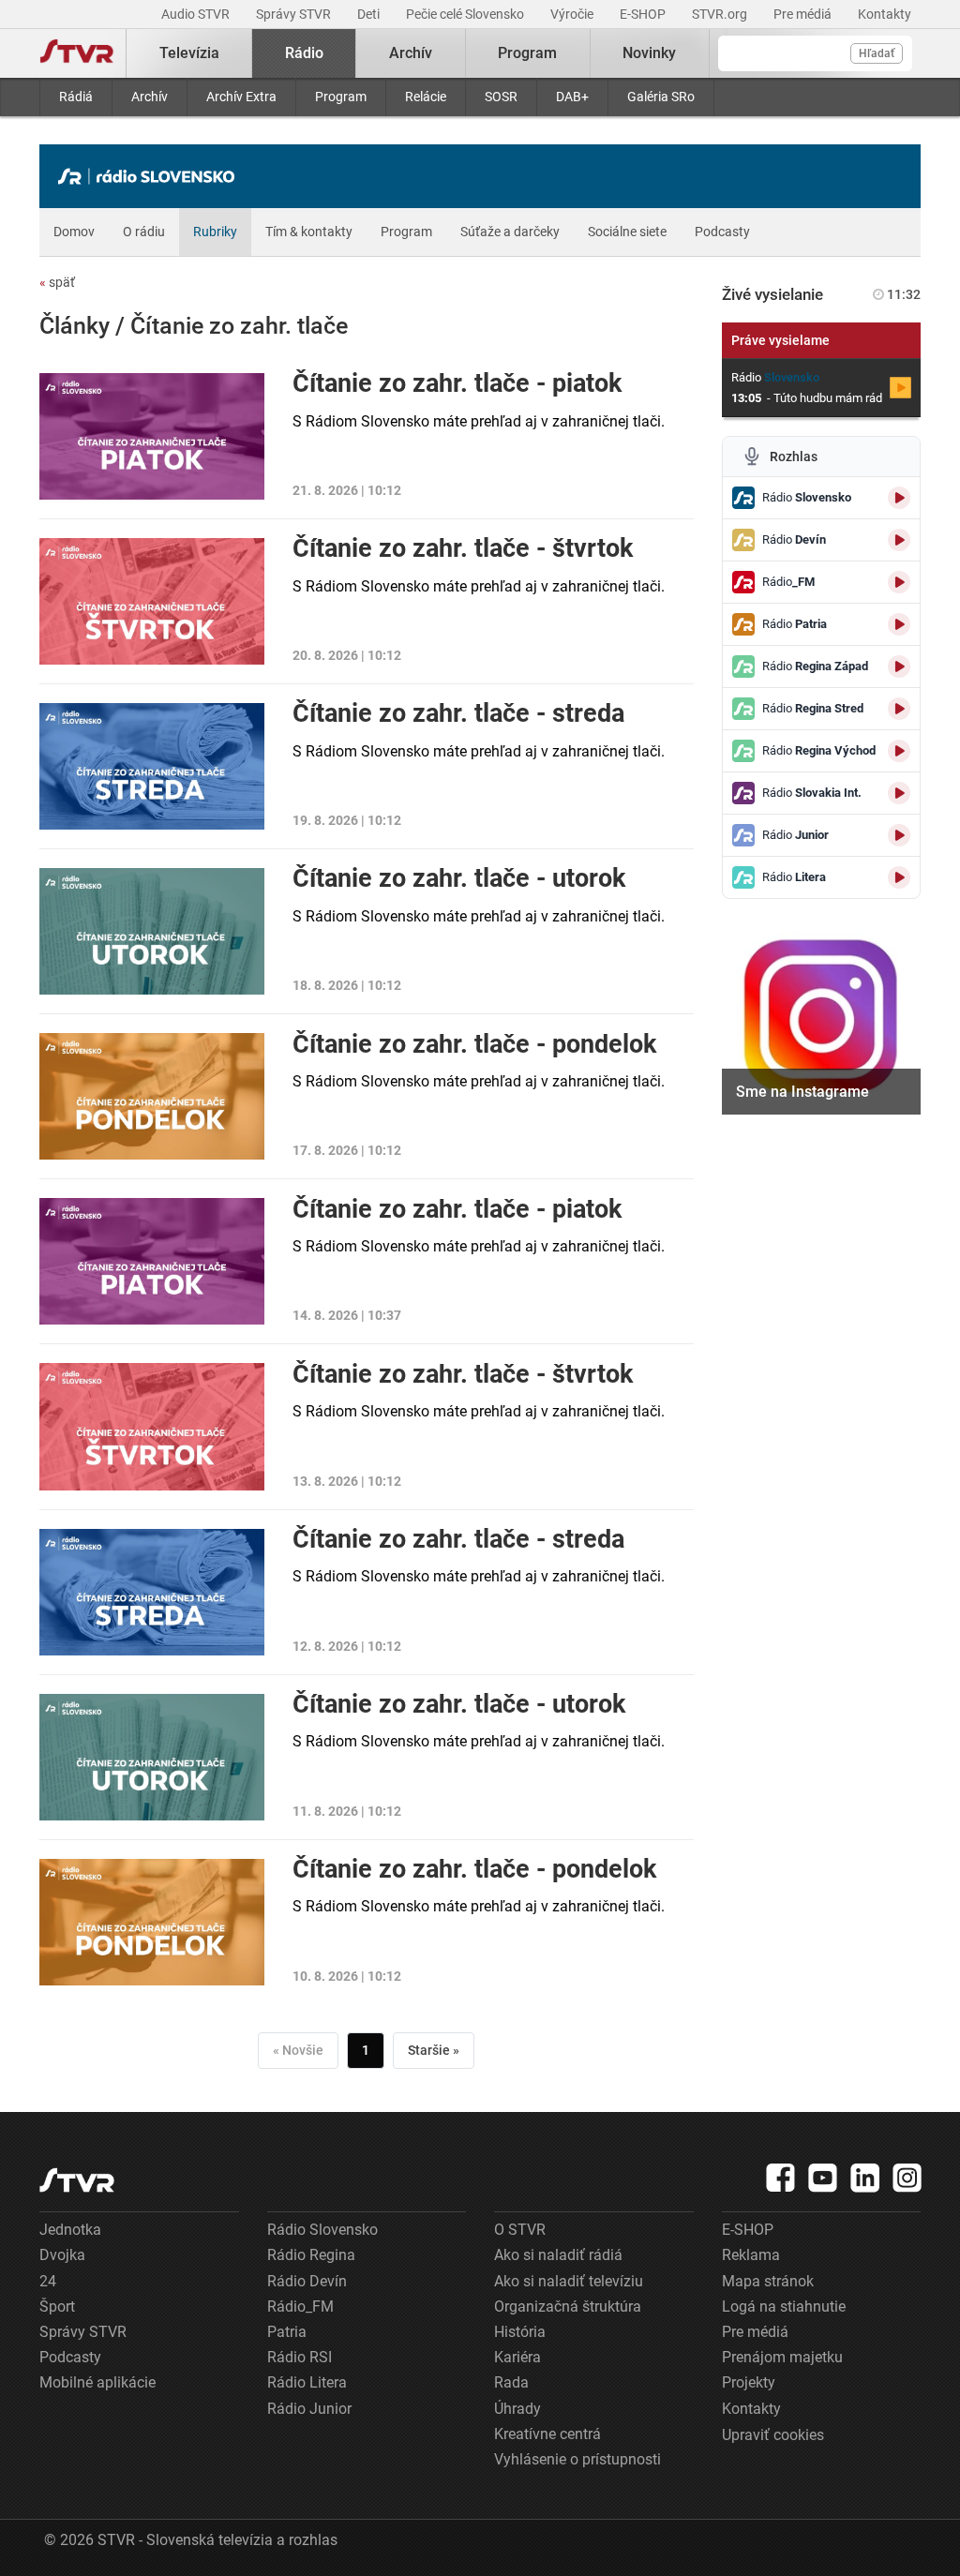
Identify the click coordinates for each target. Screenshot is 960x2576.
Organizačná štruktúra (568, 2306)
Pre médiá (804, 14)
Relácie (426, 97)
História (520, 2332)
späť (57, 282)
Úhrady (517, 2409)
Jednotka (70, 2230)
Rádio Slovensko (322, 2230)
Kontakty (885, 14)
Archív (150, 97)
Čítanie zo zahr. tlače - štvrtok (463, 548)
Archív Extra (241, 97)
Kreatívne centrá (547, 2434)
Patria (287, 2332)
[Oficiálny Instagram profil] (907, 2178)
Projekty (749, 2382)
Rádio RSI (300, 2357)
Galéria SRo (661, 97)
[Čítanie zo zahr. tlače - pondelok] (152, 1096)
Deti (370, 14)
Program (341, 97)
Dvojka (62, 2255)
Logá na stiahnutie (784, 2306)
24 (48, 2281)
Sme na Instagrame (802, 1092)
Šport (57, 2306)
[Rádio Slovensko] (151, 176)
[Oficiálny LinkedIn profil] (865, 2178)
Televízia (189, 53)
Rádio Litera (307, 2382)
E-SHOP (644, 14)
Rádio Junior (309, 2409)
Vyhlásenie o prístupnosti (577, 2459)
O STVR (520, 2230)
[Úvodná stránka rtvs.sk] (77, 53)
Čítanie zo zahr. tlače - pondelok (474, 1044)
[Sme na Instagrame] (822, 1016)
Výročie (573, 14)
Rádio (304, 53)
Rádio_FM (300, 2306)
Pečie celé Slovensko (466, 14)
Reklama (751, 2255)
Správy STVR (295, 14)
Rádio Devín (307, 2281)
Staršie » (434, 2050)
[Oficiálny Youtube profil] (823, 2178)
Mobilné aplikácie (97, 2382)
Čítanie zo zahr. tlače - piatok (457, 383)
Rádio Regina (311, 2255)
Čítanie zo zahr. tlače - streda (458, 713)
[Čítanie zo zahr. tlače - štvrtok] (152, 601)
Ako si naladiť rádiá (558, 2255)
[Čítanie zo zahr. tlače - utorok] (152, 931)
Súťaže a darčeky (510, 232)
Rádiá (76, 97)
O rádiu (144, 232)
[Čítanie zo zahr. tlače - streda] (152, 766)
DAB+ (572, 97)
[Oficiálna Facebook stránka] (781, 2178)
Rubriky (215, 232)
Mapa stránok (768, 2281)
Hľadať (877, 53)
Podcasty (722, 232)
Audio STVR (197, 14)
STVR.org (721, 14)
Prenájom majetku (782, 2357)
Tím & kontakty (309, 232)
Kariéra (517, 2357)
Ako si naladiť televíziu (569, 2281)
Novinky (649, 53)
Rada (511, 2382)
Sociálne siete (627, 232)
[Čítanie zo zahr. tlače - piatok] (152, 436)
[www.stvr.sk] (77, 2180)
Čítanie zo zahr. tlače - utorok (459, 878)
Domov (74, 232)
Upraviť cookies (773, 2435)
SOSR (501, 97)
